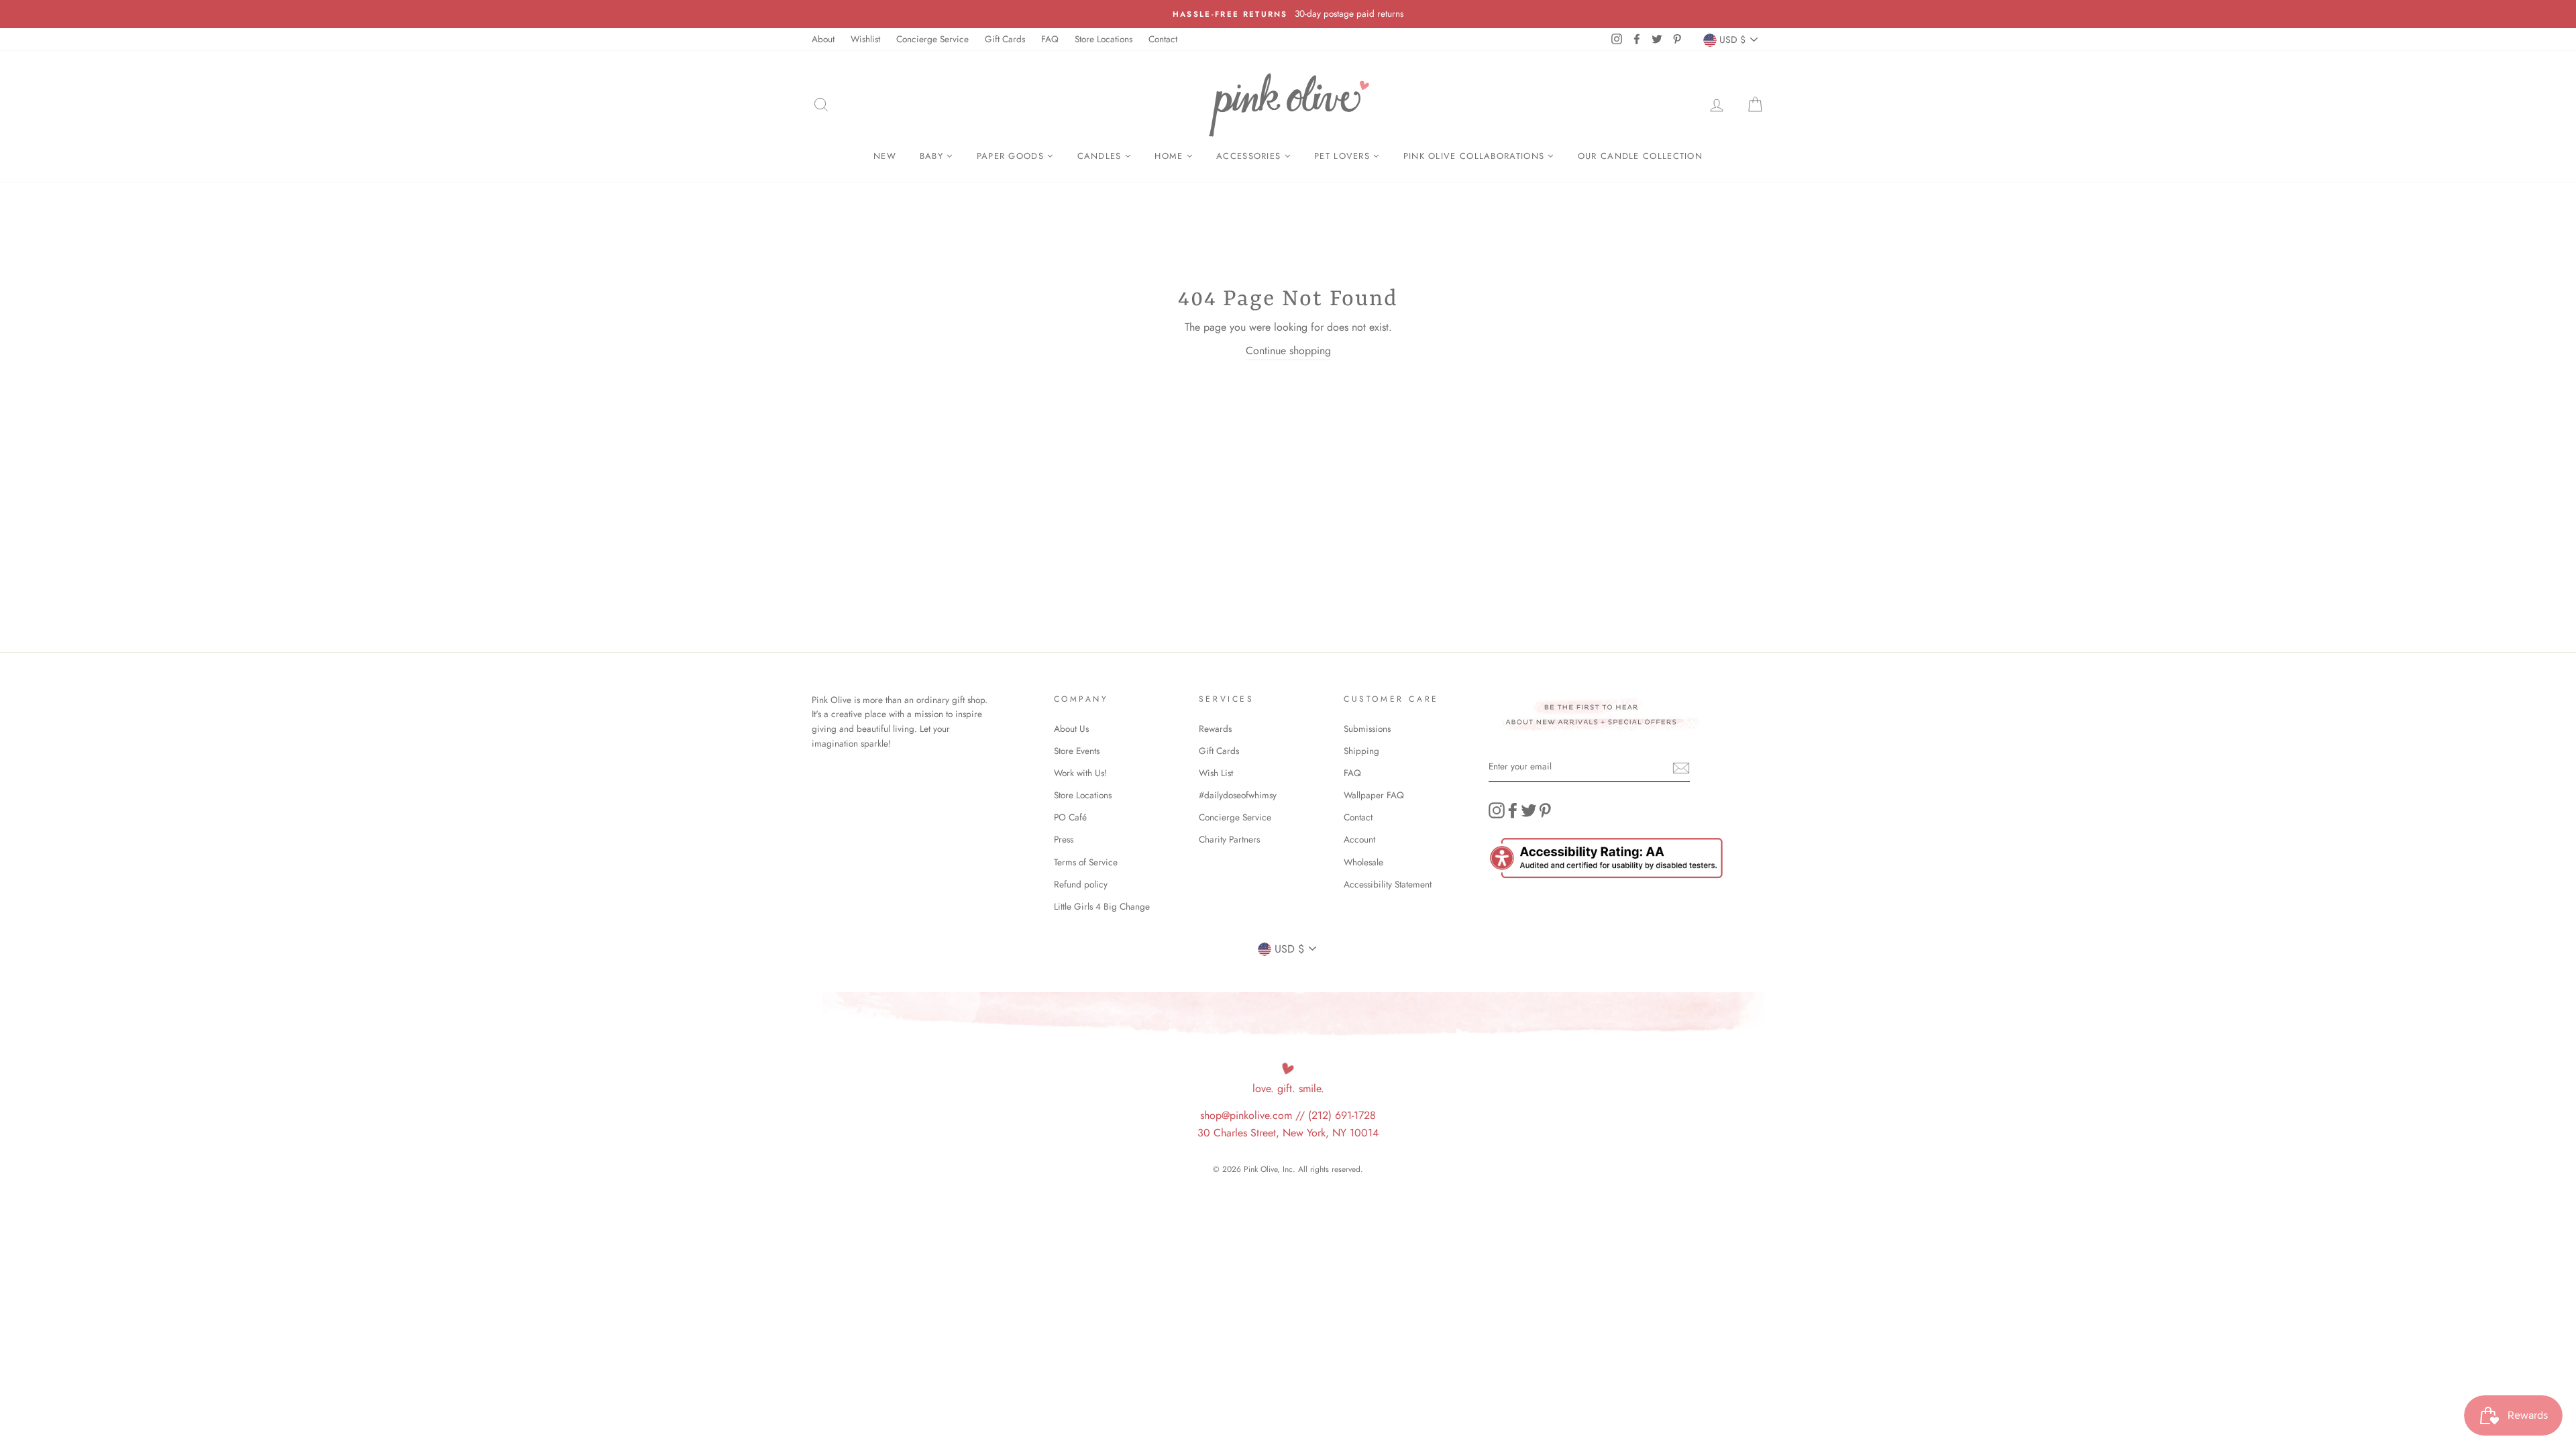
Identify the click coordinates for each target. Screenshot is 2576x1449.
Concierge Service (932, 39)
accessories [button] (1250, 156)
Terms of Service (1086, 862)
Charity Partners (1229, 839)
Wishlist (865, 39)
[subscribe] (1681, 767)
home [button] (1171, 156)
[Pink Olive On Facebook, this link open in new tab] (1513, 810)
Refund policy (1081, 884)
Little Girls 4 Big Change (1102, 906)
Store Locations (1104, 39)
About (823, 39)
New (885, 156)
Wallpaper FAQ (1374, 795)
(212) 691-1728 (1342, 1115)
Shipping (1361, 751)
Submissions (1367, 729)
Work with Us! (1080, 773)
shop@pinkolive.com (1246, 1115)
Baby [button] (933, 156)
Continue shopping (1288, 351)
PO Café (1070, 817)
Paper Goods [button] (1012, 156)
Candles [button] (1101, 156)
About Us (1071, 729)
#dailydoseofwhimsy (1238, 795)
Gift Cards (1005, 39)
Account (1359, 839)
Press (1064, 839)
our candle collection (1640, 156)
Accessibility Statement (1388, 884)
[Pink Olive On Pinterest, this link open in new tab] (1545, 810)
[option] (1288, 14)
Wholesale (1363, 862)
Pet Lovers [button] (1344, 156)
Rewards (1215, 729)
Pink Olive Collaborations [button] (1476, 156)
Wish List (1216, 773)
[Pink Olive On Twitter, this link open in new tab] (1529, 810)
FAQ (1050, 39)
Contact (1163, 39)
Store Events (1077, 751)
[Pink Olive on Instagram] (1497, 810)
